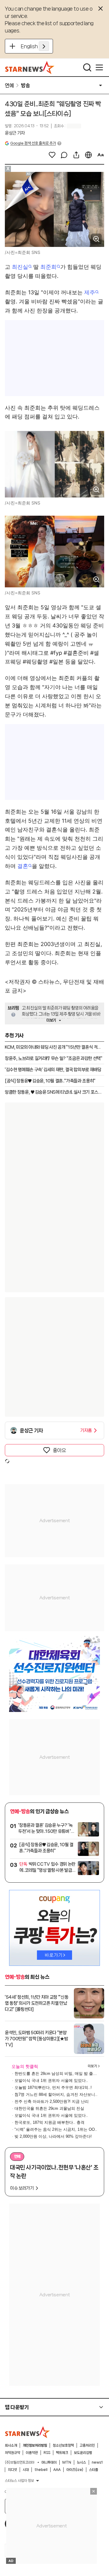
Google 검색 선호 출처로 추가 (33, 143)
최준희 (48, 267)
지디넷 (12, 2470)
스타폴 (94, 2470)
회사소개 (11, 2445)
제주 (90, 292)
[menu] (99, 67)
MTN (67, 2462)
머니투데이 (49, 2462)
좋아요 (59, 1450)
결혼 (23, 866)
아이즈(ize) (75, 2470)
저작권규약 (12, 2453)
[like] (52, 155)
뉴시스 (81, 2462)
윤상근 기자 (15, 133)
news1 (97, 2462)
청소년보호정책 (63, 2445)
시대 (26, 2470)
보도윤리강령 (83, 2453)
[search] (87, 67)
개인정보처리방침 (35, 2445)
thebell (41, 2470)
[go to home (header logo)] (30, 67)
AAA (57, 2470)
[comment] (64, 155)
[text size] (101, 155)
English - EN (35, 46)
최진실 (20, 267)
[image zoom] (96, 239)
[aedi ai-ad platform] (31, 175)
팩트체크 (62, 2453)
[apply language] (44, 46)
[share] (76, 155)
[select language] (88, 155)
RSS (47, 2453)
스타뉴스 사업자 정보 (19, 2481)
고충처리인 (87, 2445)
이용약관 (32, 2453)
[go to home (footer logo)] (28, 2432)
